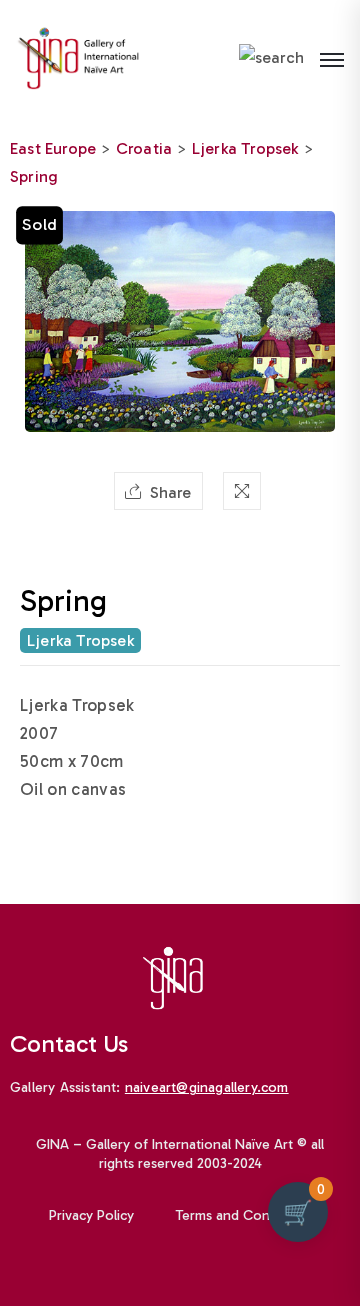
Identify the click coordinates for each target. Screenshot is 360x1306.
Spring (34, 176)
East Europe (53, 148)
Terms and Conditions (244, 1215)
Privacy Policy (91, 1215)
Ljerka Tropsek (245, 148)
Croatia (144, 148)
